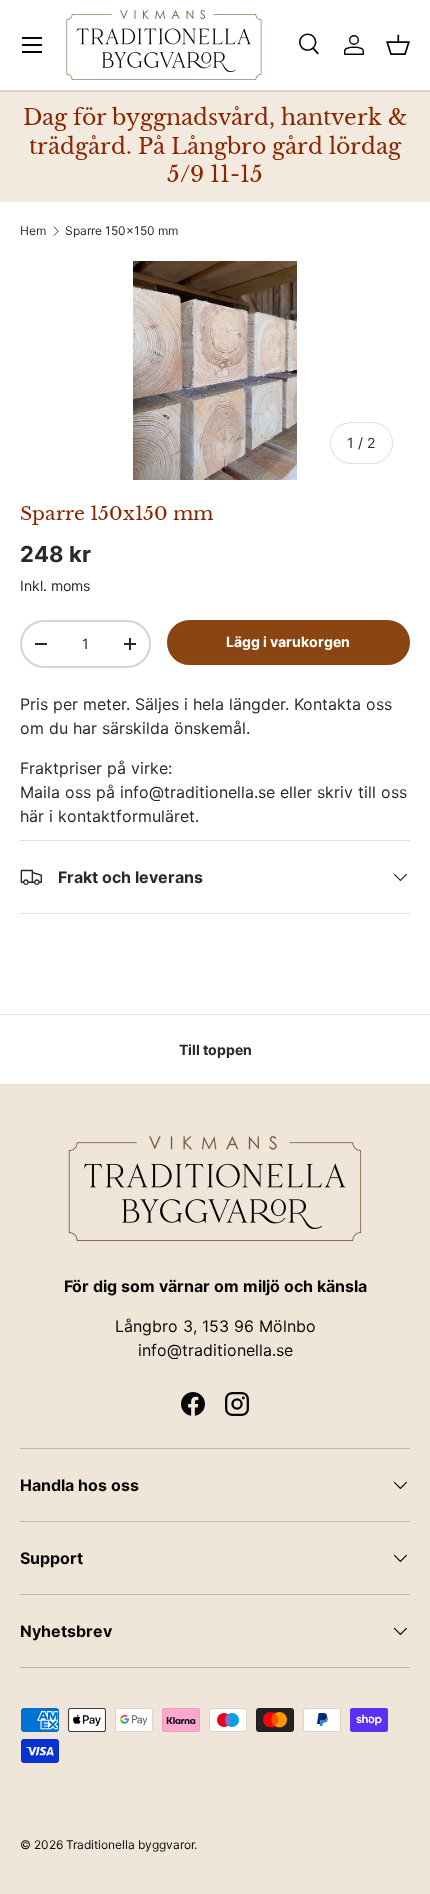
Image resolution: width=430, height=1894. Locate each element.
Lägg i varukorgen (288, 641)
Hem (33, 231)
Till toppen (215, 1049)
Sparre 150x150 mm (121, 231)
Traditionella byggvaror (130, 1844)
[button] (398, 45)
